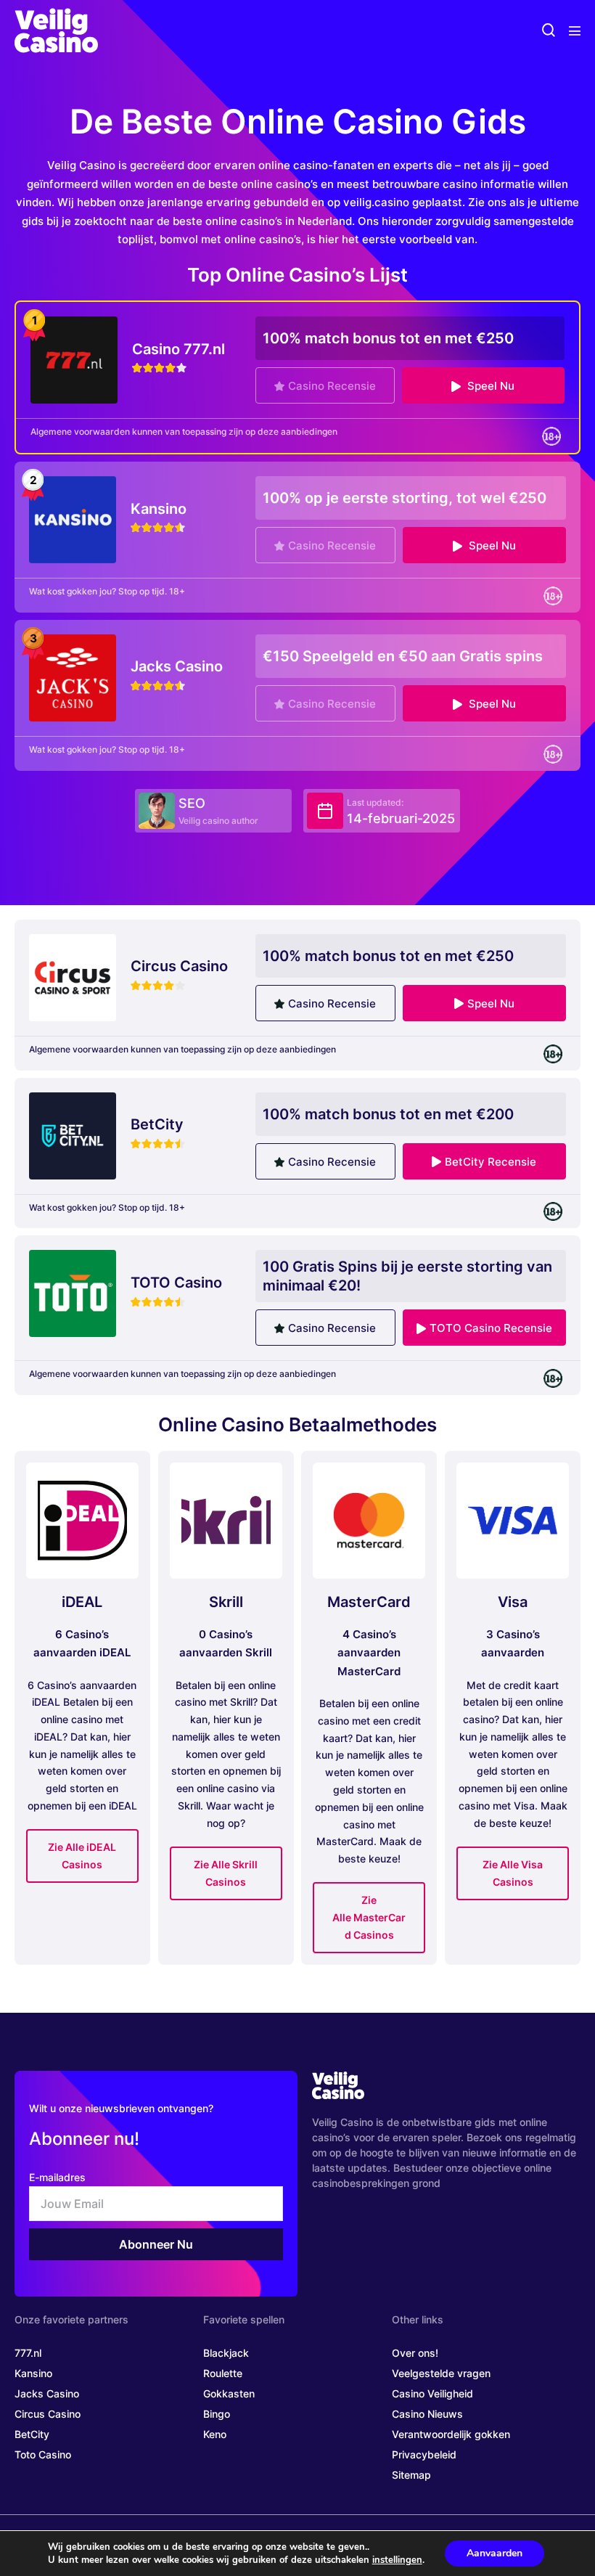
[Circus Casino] (73, 977)
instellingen (397, 2560)
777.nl (28, 2353)
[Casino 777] (74, 359)
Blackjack (226, 2353)
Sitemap (411, 2475)
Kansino (33, 2373)
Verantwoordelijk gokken (451, 2434)
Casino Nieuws (427, 2414)
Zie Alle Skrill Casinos (226, 1873)
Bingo (217, 2414)
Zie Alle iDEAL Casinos (82, 1856)
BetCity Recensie (491, 1162)
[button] (549, 31)
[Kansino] (73, 519)
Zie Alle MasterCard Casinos (369, 1917)
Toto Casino (43, 2454)
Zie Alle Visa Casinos (513, 1873)
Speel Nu (489, 386)
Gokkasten (229, 2393)
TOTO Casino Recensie (491, 1328)
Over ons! (415, 2353)
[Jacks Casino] (73, 677)
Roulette (223, 2373)
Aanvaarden (495, 2553)
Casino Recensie (332, 386)
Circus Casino (48, 2414)
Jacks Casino (47, 2393)
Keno (215, 2434)
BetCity (32, 2434)
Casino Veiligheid (432, 2393)
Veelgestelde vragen (441, 2373)
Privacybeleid (424, 2454)
